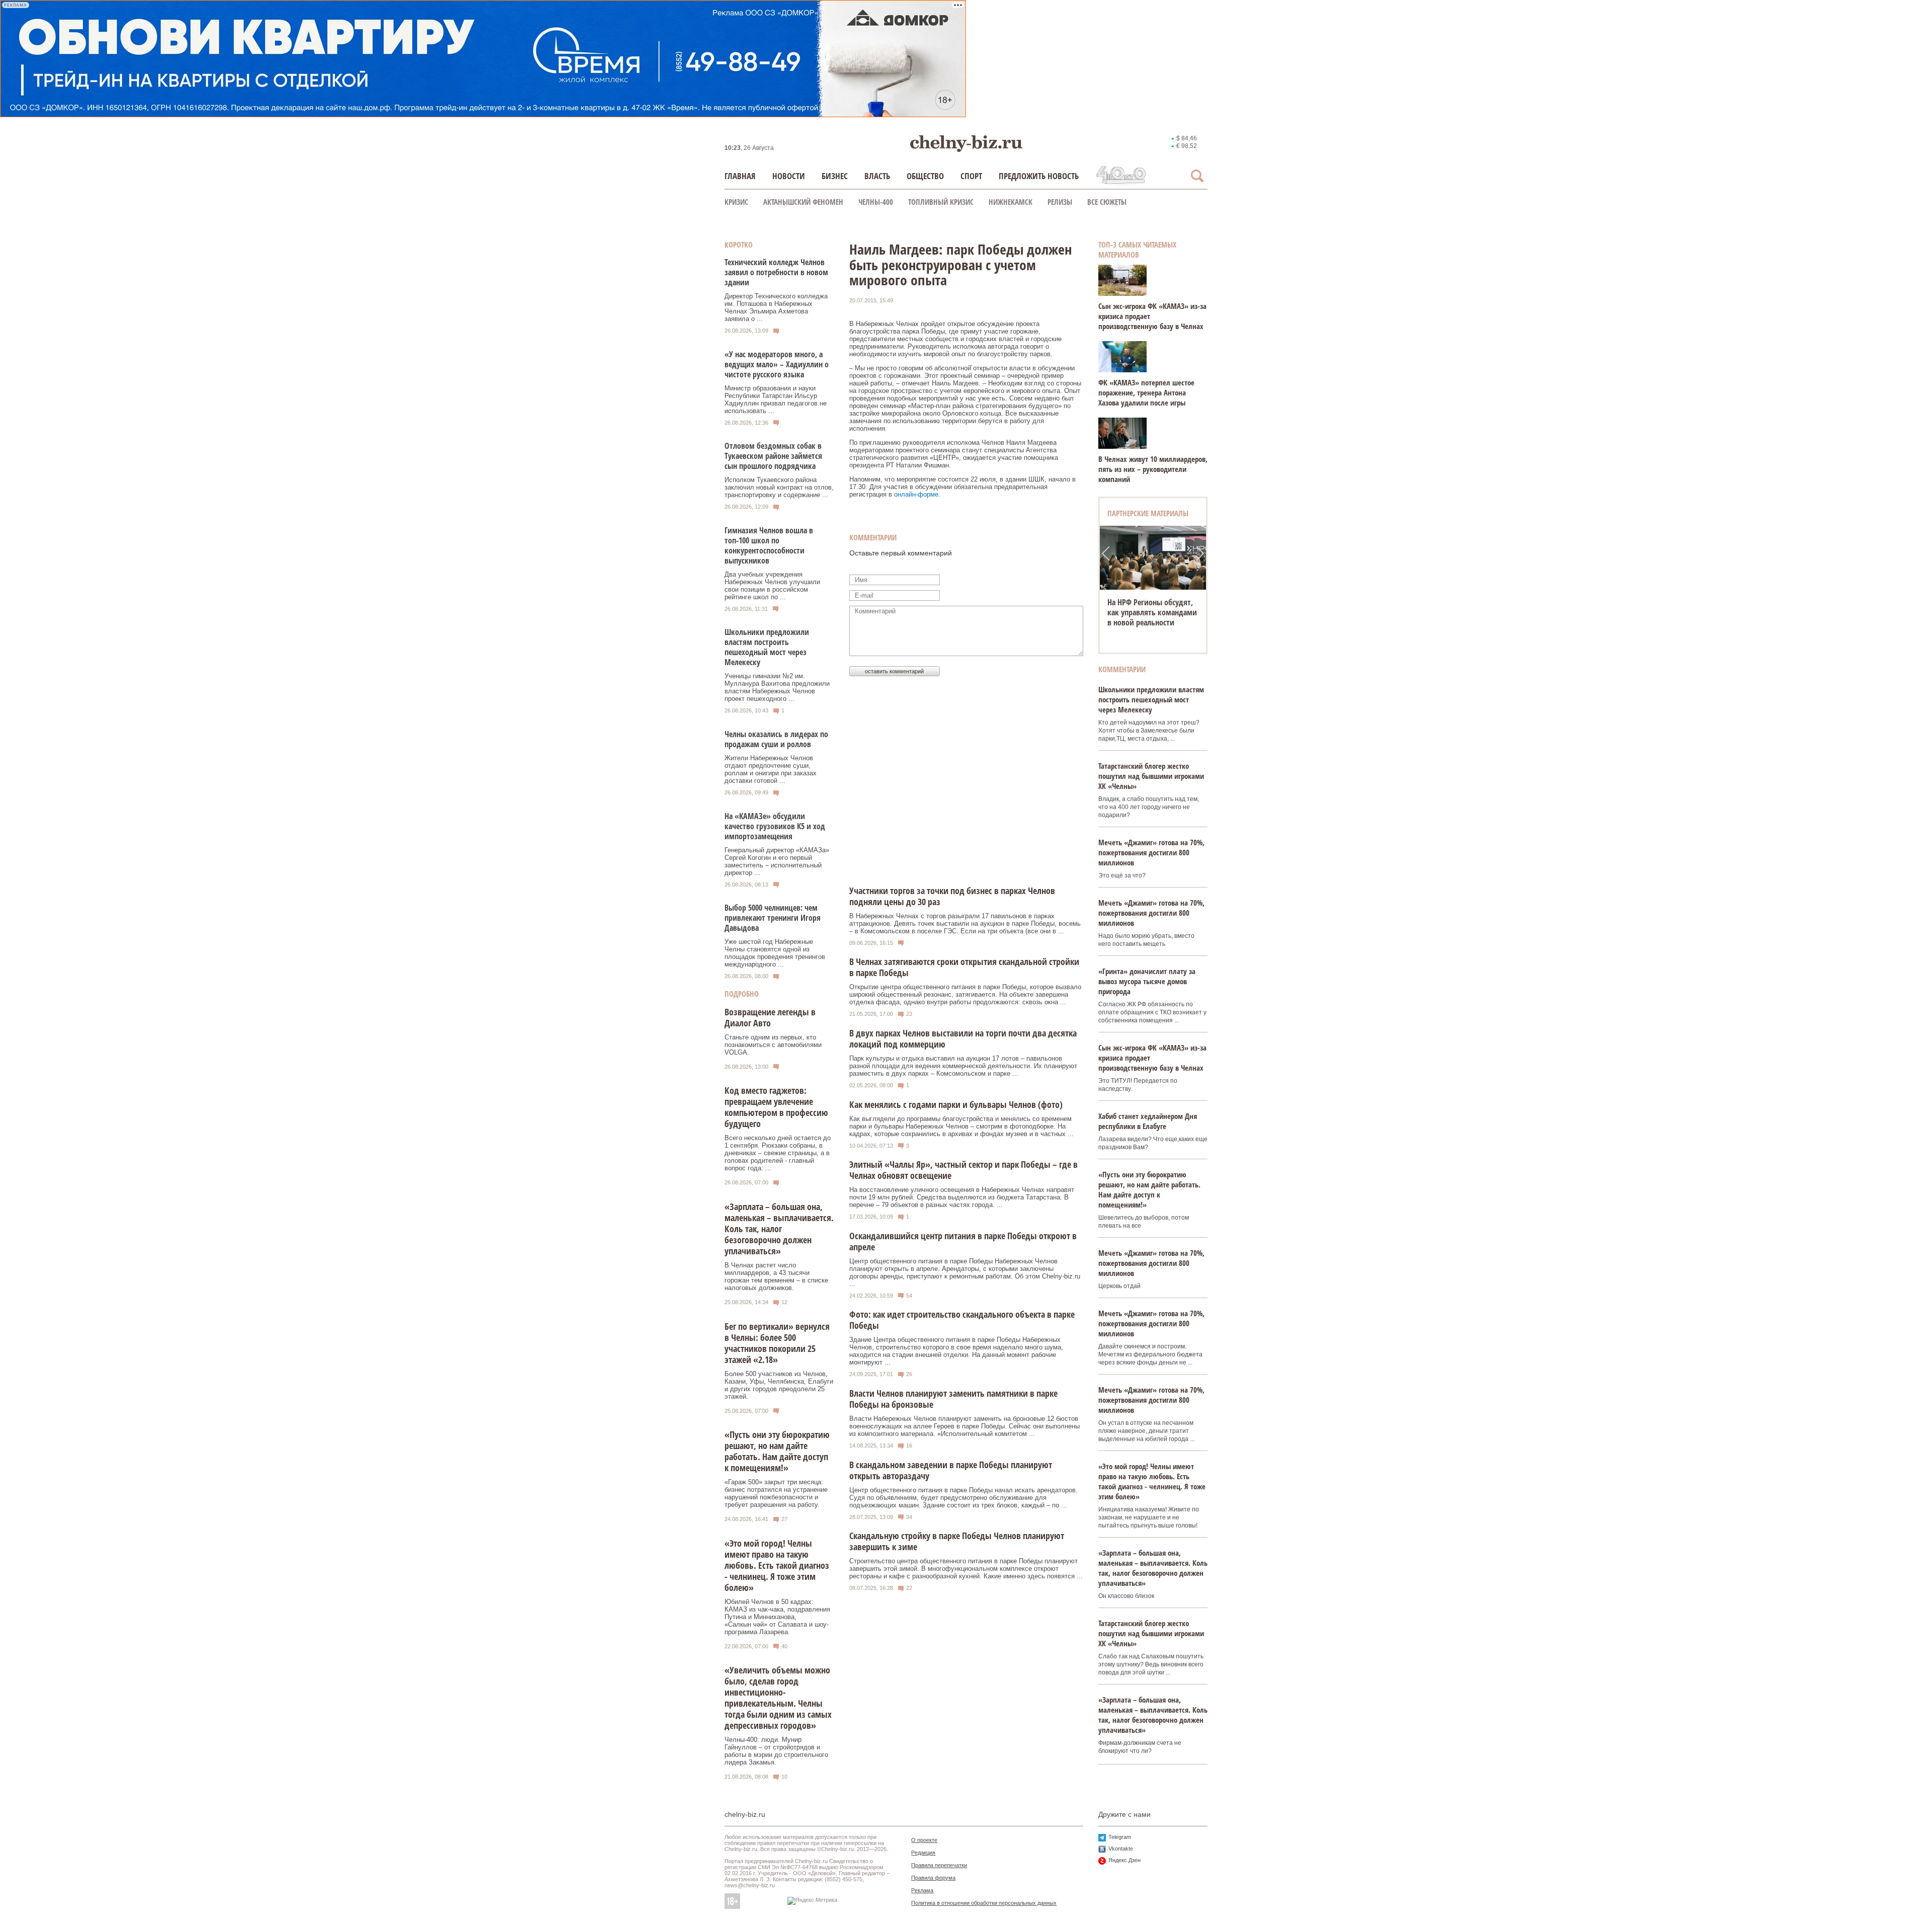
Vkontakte (1121, 1849)
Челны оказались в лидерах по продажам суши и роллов (776, 739)
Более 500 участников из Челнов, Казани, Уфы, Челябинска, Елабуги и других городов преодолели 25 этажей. (779, 1385)
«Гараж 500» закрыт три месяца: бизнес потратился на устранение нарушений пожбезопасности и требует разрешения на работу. (776, 1493)
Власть (877, 176)
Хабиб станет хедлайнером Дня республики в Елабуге (1148, 1121)
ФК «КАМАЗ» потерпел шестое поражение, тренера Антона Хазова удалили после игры (1146, 392)
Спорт (971, 176)
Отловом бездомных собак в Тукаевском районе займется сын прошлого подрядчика (773, 456)
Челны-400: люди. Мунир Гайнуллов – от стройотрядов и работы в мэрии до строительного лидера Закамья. (776, 1751)
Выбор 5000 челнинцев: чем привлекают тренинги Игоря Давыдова (773, 918)
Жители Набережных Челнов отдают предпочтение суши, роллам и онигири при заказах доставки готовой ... (771, 769)
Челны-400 (876, 202)
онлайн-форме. (917, 494)
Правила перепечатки (939, 1865)
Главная (740, 176)
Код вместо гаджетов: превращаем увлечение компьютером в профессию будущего (776, 1107)
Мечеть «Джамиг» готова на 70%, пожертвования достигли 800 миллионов (1151, 852)
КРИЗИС (736, 202)
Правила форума (933, 1878)
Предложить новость (1039, 176)
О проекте (924, 1840)
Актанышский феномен (803, 202)
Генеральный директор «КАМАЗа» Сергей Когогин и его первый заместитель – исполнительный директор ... (777, 861)
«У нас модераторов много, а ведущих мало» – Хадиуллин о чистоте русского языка (777, 364)
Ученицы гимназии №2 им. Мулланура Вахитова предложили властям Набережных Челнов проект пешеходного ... (777, 687)
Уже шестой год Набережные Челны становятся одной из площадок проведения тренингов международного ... (775, 953)
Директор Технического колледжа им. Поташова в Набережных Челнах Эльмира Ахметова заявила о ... (776, 307)
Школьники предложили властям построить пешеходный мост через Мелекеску (767, 647)
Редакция (923, 1853)
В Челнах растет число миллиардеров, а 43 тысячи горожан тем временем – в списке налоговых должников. (776, 1276)
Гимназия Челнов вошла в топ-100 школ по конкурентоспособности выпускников (769, 545)
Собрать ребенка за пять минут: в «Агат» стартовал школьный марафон (1152, 612)
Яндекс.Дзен (1124, 1860)
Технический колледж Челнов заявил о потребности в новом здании (776, 272)
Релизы (1060, 202)
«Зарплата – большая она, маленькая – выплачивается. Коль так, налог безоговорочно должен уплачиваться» (779, 1229)
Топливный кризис (941, 202)
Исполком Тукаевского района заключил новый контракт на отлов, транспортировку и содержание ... (779, 487)
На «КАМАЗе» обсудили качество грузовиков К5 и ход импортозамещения (775, 826)
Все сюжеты (1107, 202)
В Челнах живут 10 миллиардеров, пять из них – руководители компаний (1153, 469)
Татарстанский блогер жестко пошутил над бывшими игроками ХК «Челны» (1151, 776)
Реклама (922, 1890)
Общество (925, 176)
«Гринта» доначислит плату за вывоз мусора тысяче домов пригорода (1147, 981)
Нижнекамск (1011, 202)
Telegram (1120, 1837)
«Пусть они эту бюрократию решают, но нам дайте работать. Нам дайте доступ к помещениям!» (777, 1451)
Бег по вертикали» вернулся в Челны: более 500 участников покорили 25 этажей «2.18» (777, 1343)
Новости (789, 176)
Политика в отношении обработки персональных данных (984, 1903)
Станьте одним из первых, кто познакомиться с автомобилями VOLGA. (773, 1045)
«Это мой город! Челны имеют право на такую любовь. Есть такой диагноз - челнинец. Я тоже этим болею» (777, 1565)
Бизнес (835, 176)
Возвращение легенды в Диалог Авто (770, 1017)
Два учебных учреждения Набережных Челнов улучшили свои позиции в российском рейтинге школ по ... (772, 586)
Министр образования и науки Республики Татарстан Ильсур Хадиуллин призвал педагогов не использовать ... (776, 399)
